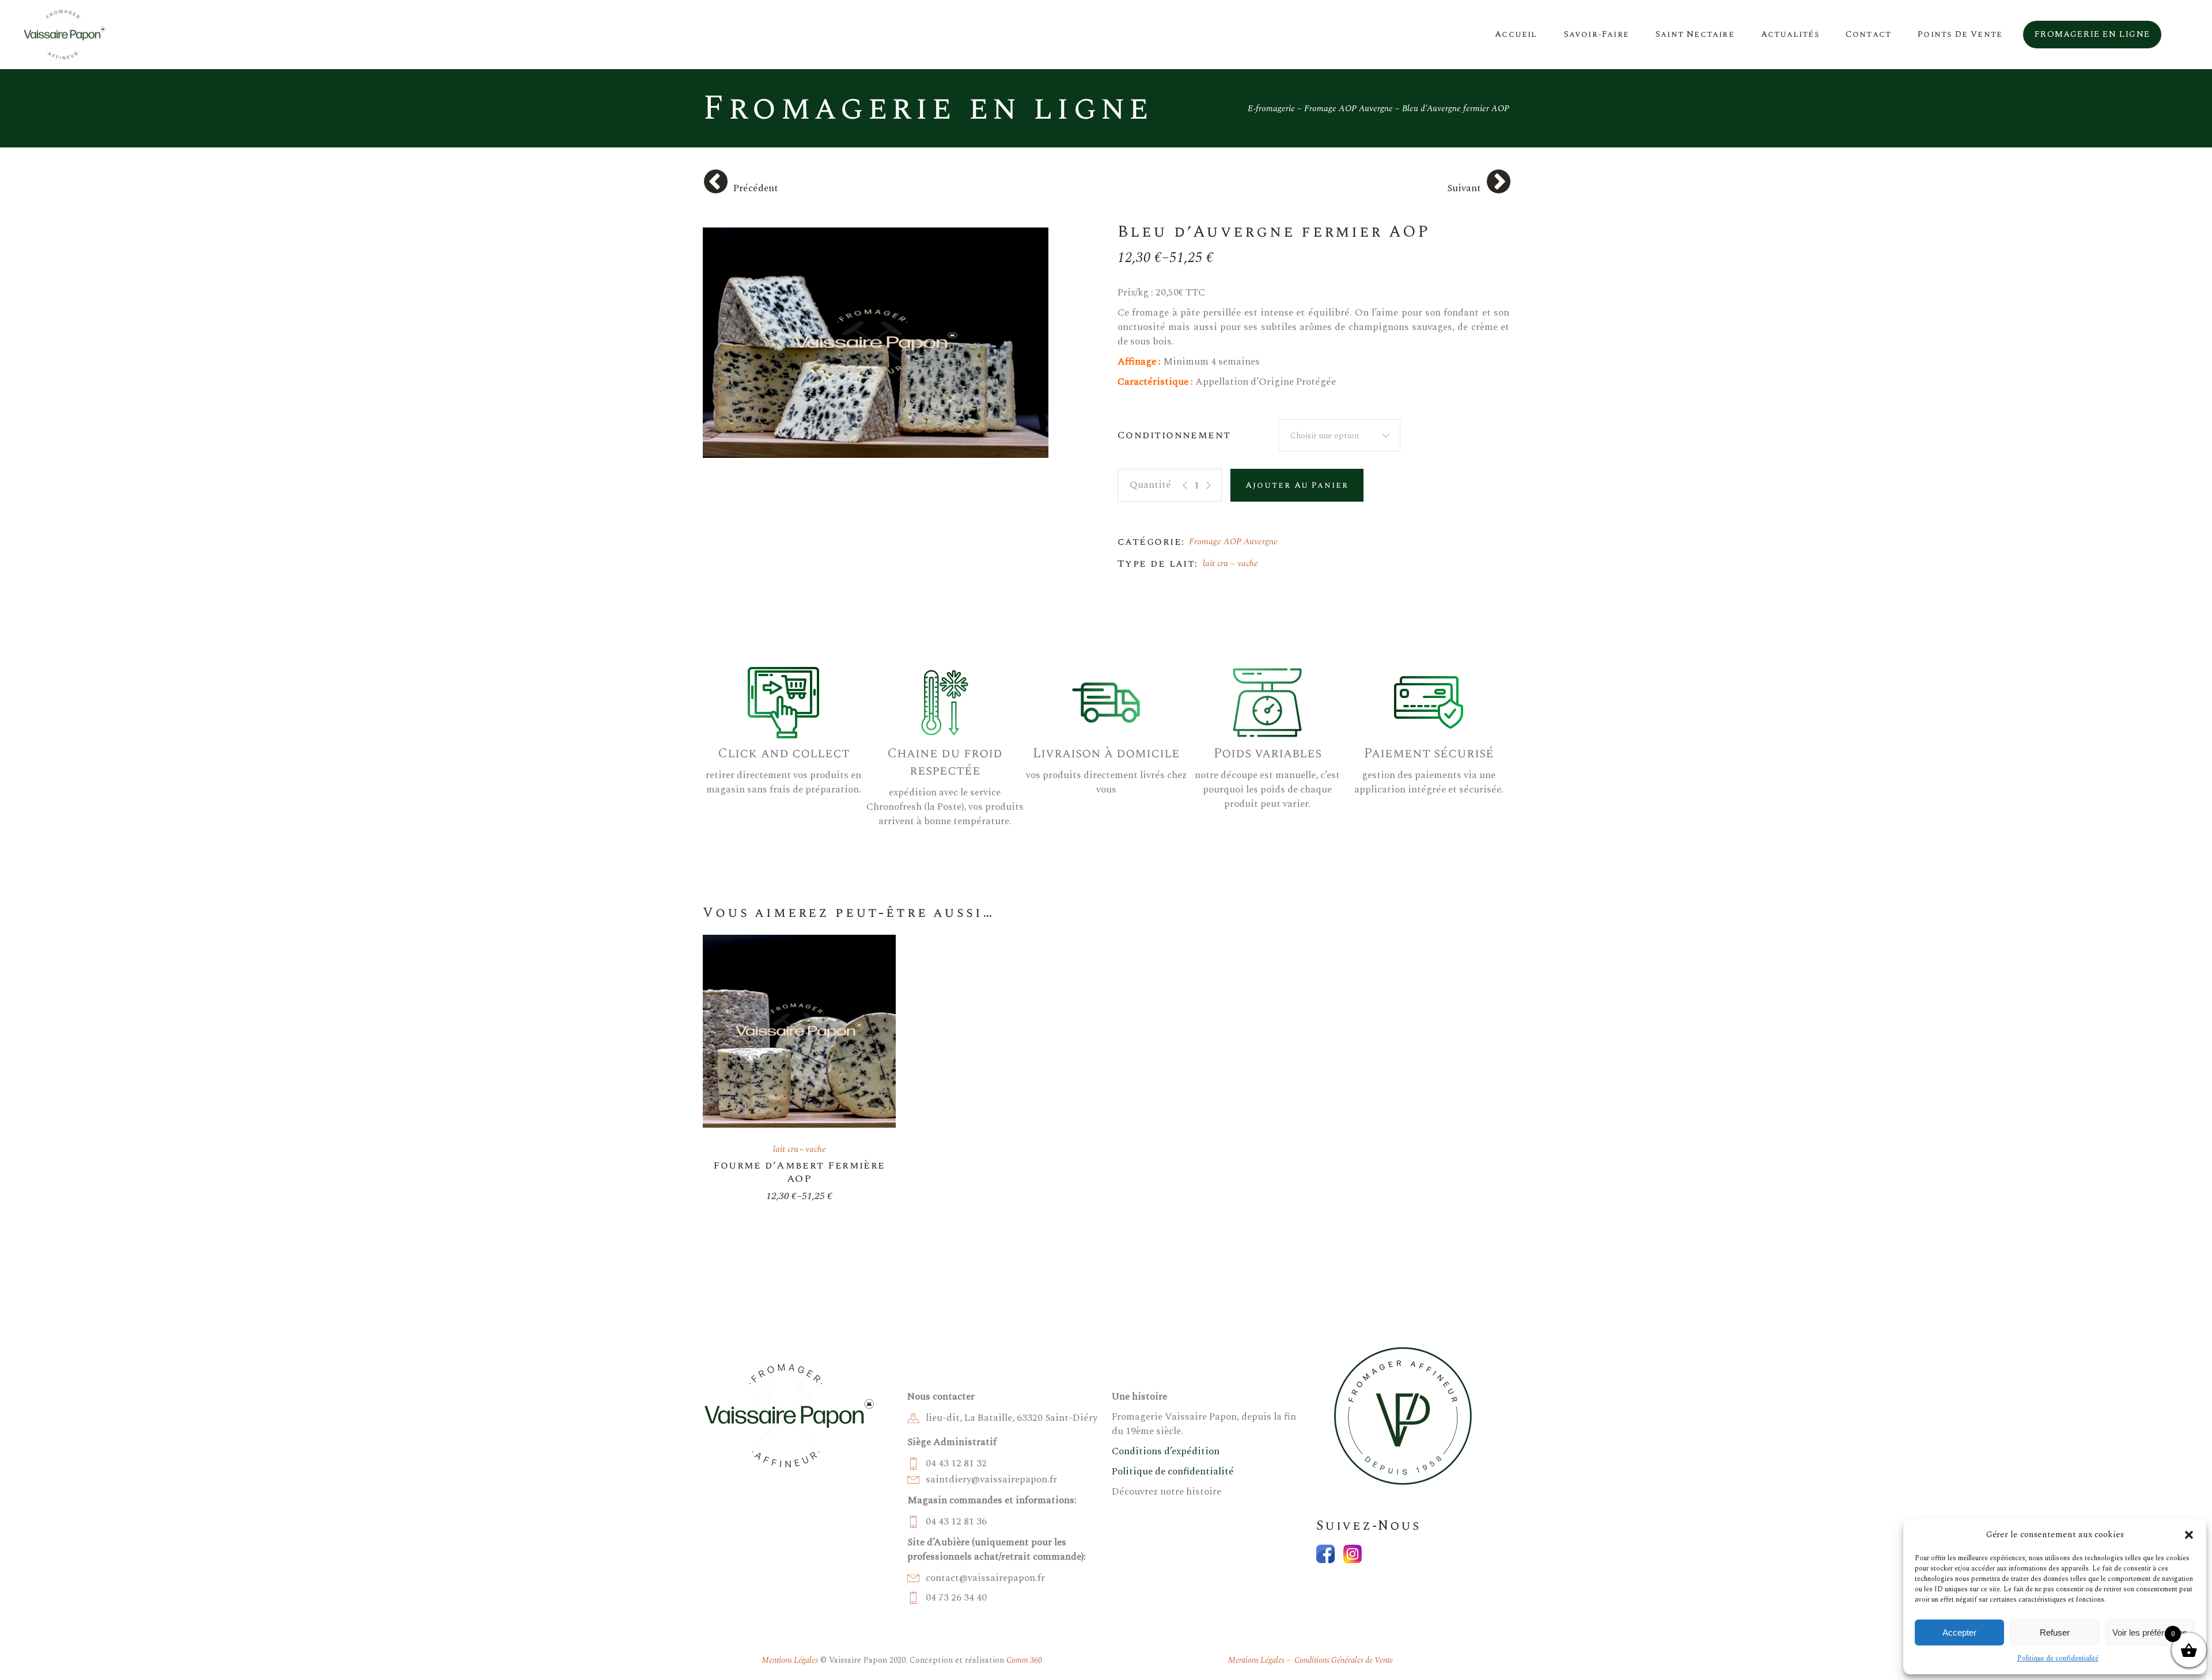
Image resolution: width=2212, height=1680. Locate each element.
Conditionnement (1174, 435)
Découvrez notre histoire (1166, 1492)
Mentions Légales (790, 1660)
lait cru (1215, 564)
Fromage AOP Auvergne (1233, 542)
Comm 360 (1024, 1660)
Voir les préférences (2150, 1632)
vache (1248, 564)
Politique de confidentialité (2058, 1658)
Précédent (756, 188)
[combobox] (1339, 435)
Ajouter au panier (1297, 485)
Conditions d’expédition (1166, 1451)
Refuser (2055, 1632)
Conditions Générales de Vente (1343, 1660)
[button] (2189, 1535)
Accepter (1959, 1632)
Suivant (1464, 188)
